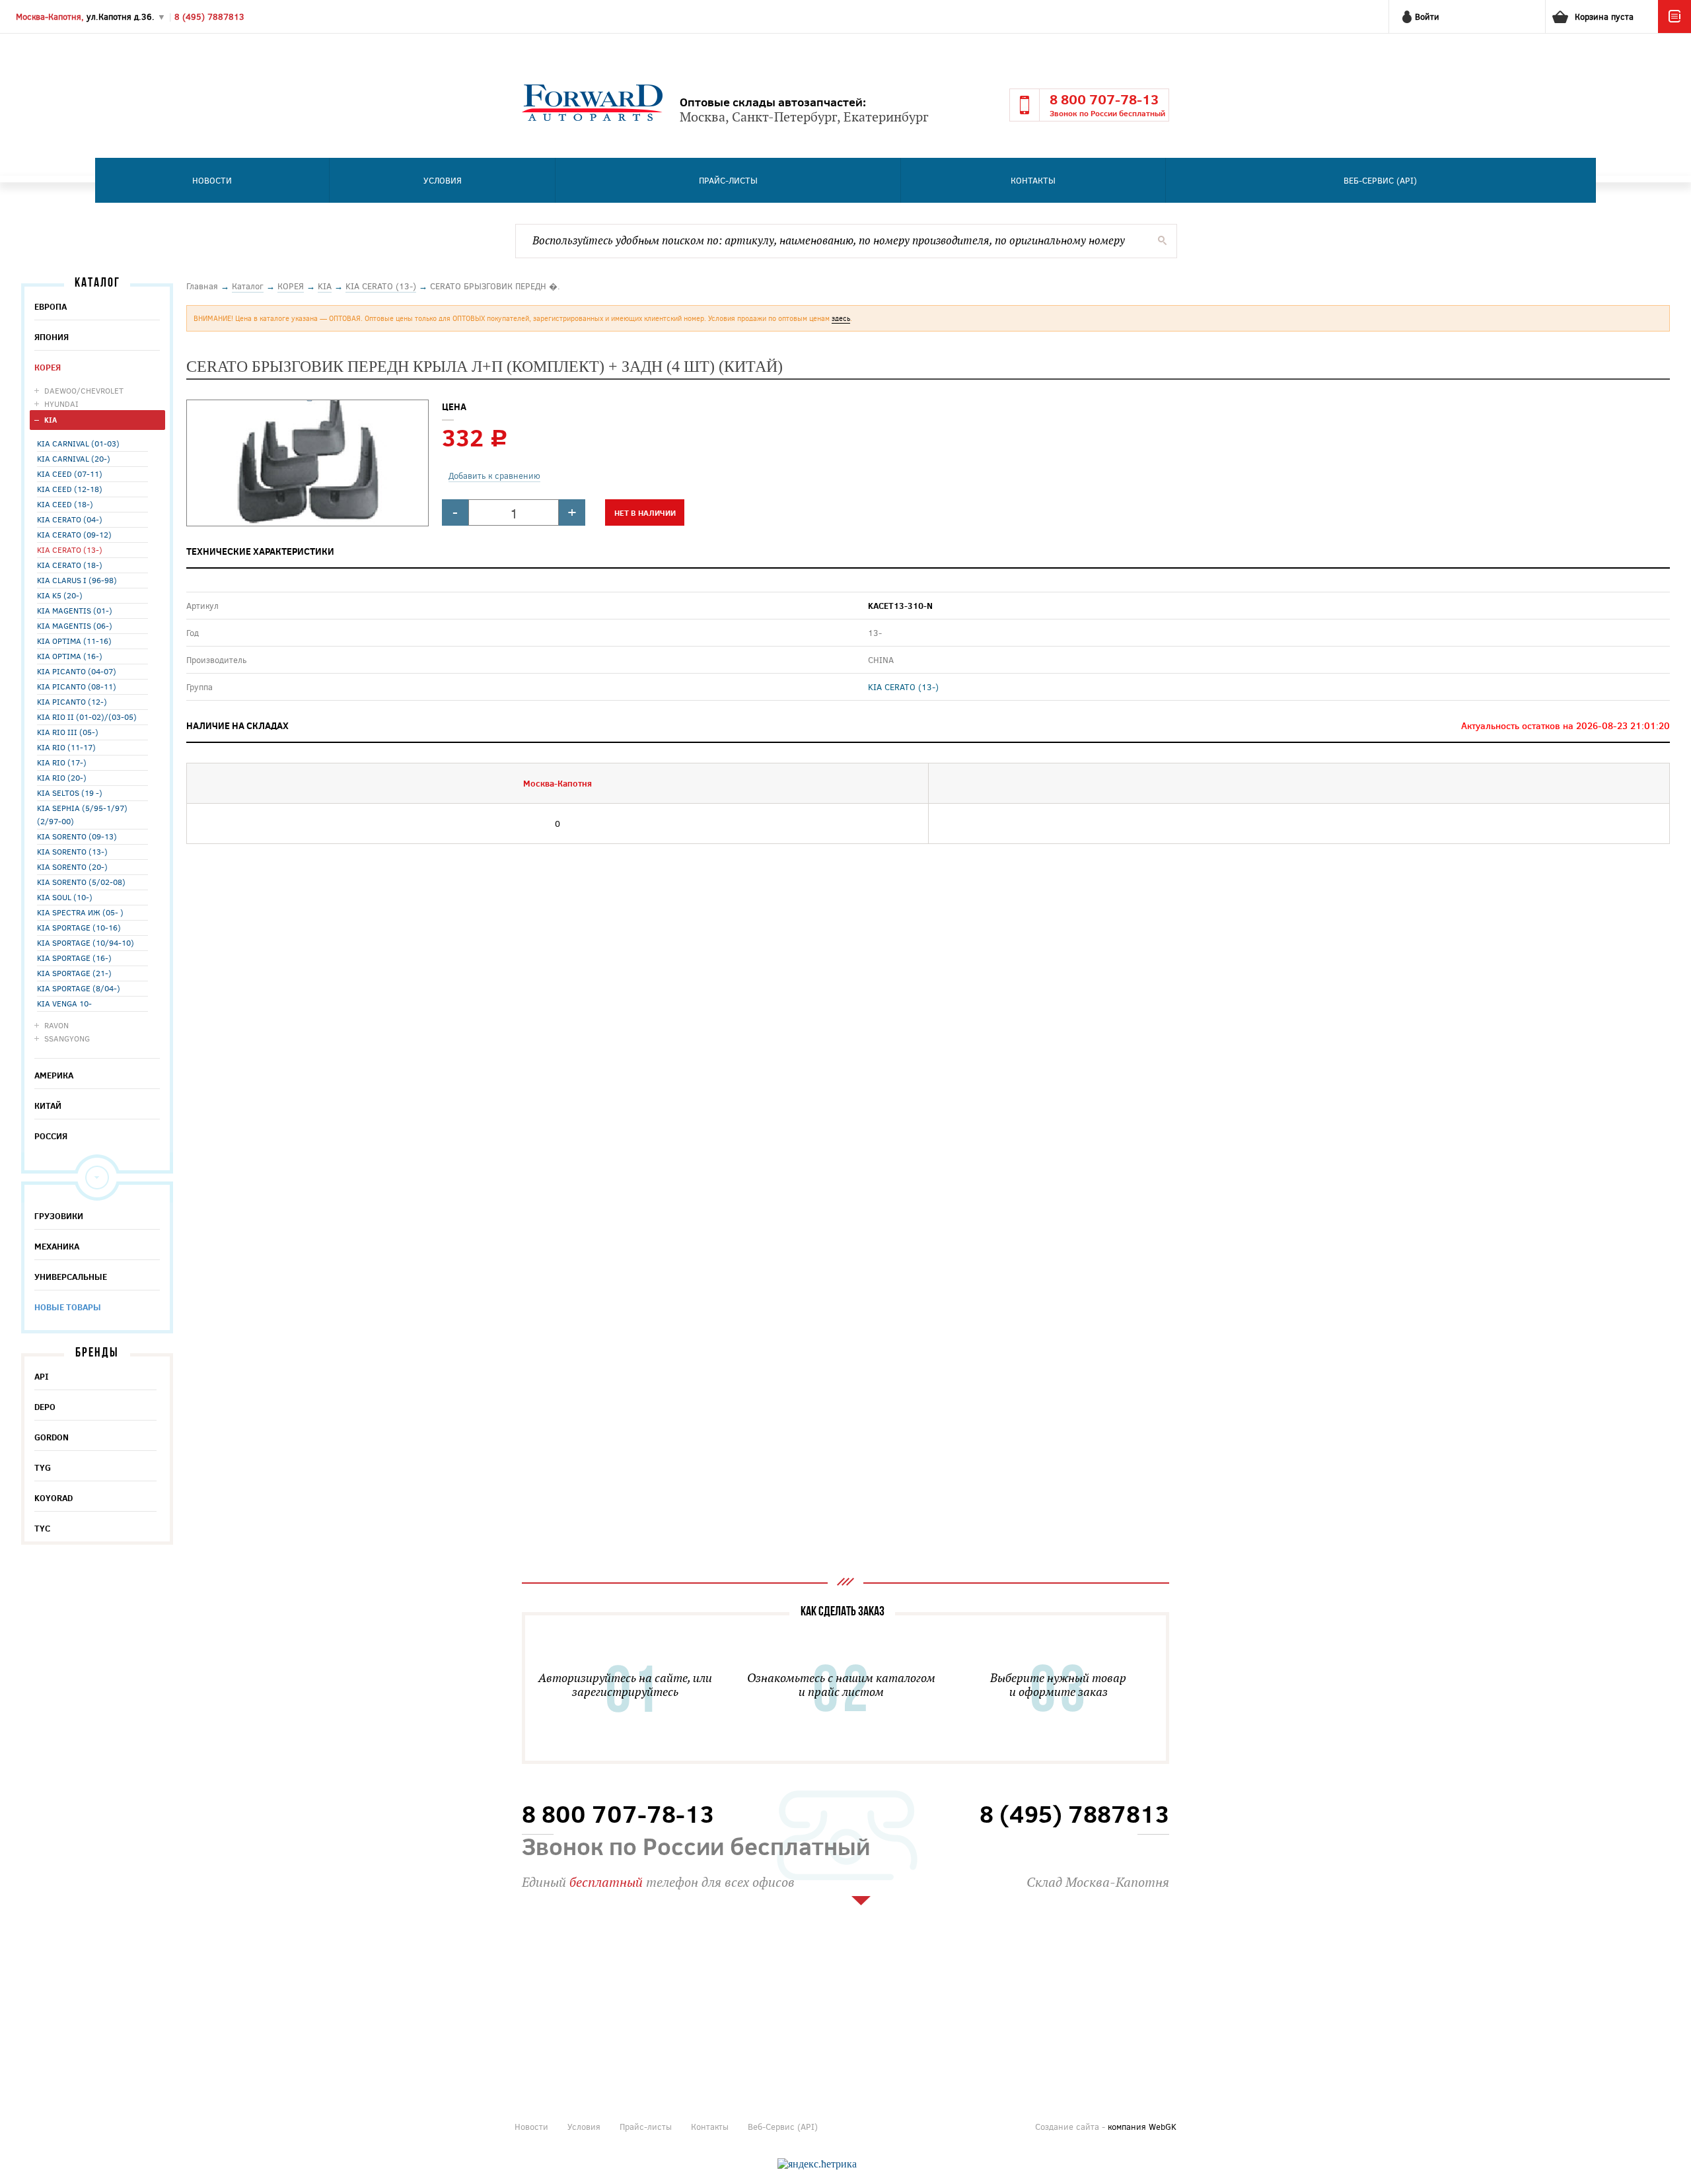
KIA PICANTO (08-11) (77, 686)
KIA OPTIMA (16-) (70, 656)
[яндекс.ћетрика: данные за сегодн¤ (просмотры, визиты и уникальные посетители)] (817, 2164)
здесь (841, 318)
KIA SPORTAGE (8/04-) (79, 988)
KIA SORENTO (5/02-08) (81, 882)
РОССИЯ (51, 1136)
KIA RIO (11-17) (66, 747)
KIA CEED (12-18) (70, 489)
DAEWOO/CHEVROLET (84, 390)
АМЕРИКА (54, 1075)
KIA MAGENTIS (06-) (75, 625)
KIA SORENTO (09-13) (77, 836)
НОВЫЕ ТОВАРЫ (68, 1307)
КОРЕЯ (48, 367)
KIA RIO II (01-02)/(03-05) (87, 717)
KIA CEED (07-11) (70, 474)
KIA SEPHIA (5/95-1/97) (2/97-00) (82, 814)
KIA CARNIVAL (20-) (74, 458)
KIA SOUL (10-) (65, 897)
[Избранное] (1674, 30)
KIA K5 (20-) (60, 595)
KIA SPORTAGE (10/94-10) (86, 942)
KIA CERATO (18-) (70, 565)
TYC (42, 1528)
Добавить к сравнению (494, 476)
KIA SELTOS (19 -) (70, 793)
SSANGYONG (67, 1038)
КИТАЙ (48, 1106)
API (42, 1376)
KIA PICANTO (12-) (72, 701)
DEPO (45, 1407)
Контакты (1033, 180)
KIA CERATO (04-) (70, 519)
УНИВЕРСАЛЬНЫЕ (71, 1277)
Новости (212, 180)
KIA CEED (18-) (65, 504)
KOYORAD (54, 1498)
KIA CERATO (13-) (70, 549)
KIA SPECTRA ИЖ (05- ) (80, 912)
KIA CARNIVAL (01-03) (78, 443)
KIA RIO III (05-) (68, 732)
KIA (51, 420)
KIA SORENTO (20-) (72, 866)
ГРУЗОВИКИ (59, 1216)
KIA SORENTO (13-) (72, 851)
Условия (443, 180)
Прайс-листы (728, 180)
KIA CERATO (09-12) (74, 534)
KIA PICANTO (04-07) (77, 671)
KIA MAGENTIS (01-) (75, 610)
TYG (43, 1467)
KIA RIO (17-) (62, 762)
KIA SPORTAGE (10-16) (79, 927)
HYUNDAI (61, 404)
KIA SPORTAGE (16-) (74, 958)
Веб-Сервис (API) (1380, 180)
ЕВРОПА (51, 306)
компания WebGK (1142, 2127)
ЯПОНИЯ (52, 337)
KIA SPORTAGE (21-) (74, 973)
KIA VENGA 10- (64, 1003)
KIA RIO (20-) (62, 777)
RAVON (56, 1025)
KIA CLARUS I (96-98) (77, 580)
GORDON (52, 1437)
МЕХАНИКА (57, 1246)
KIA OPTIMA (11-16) (74, 641)
